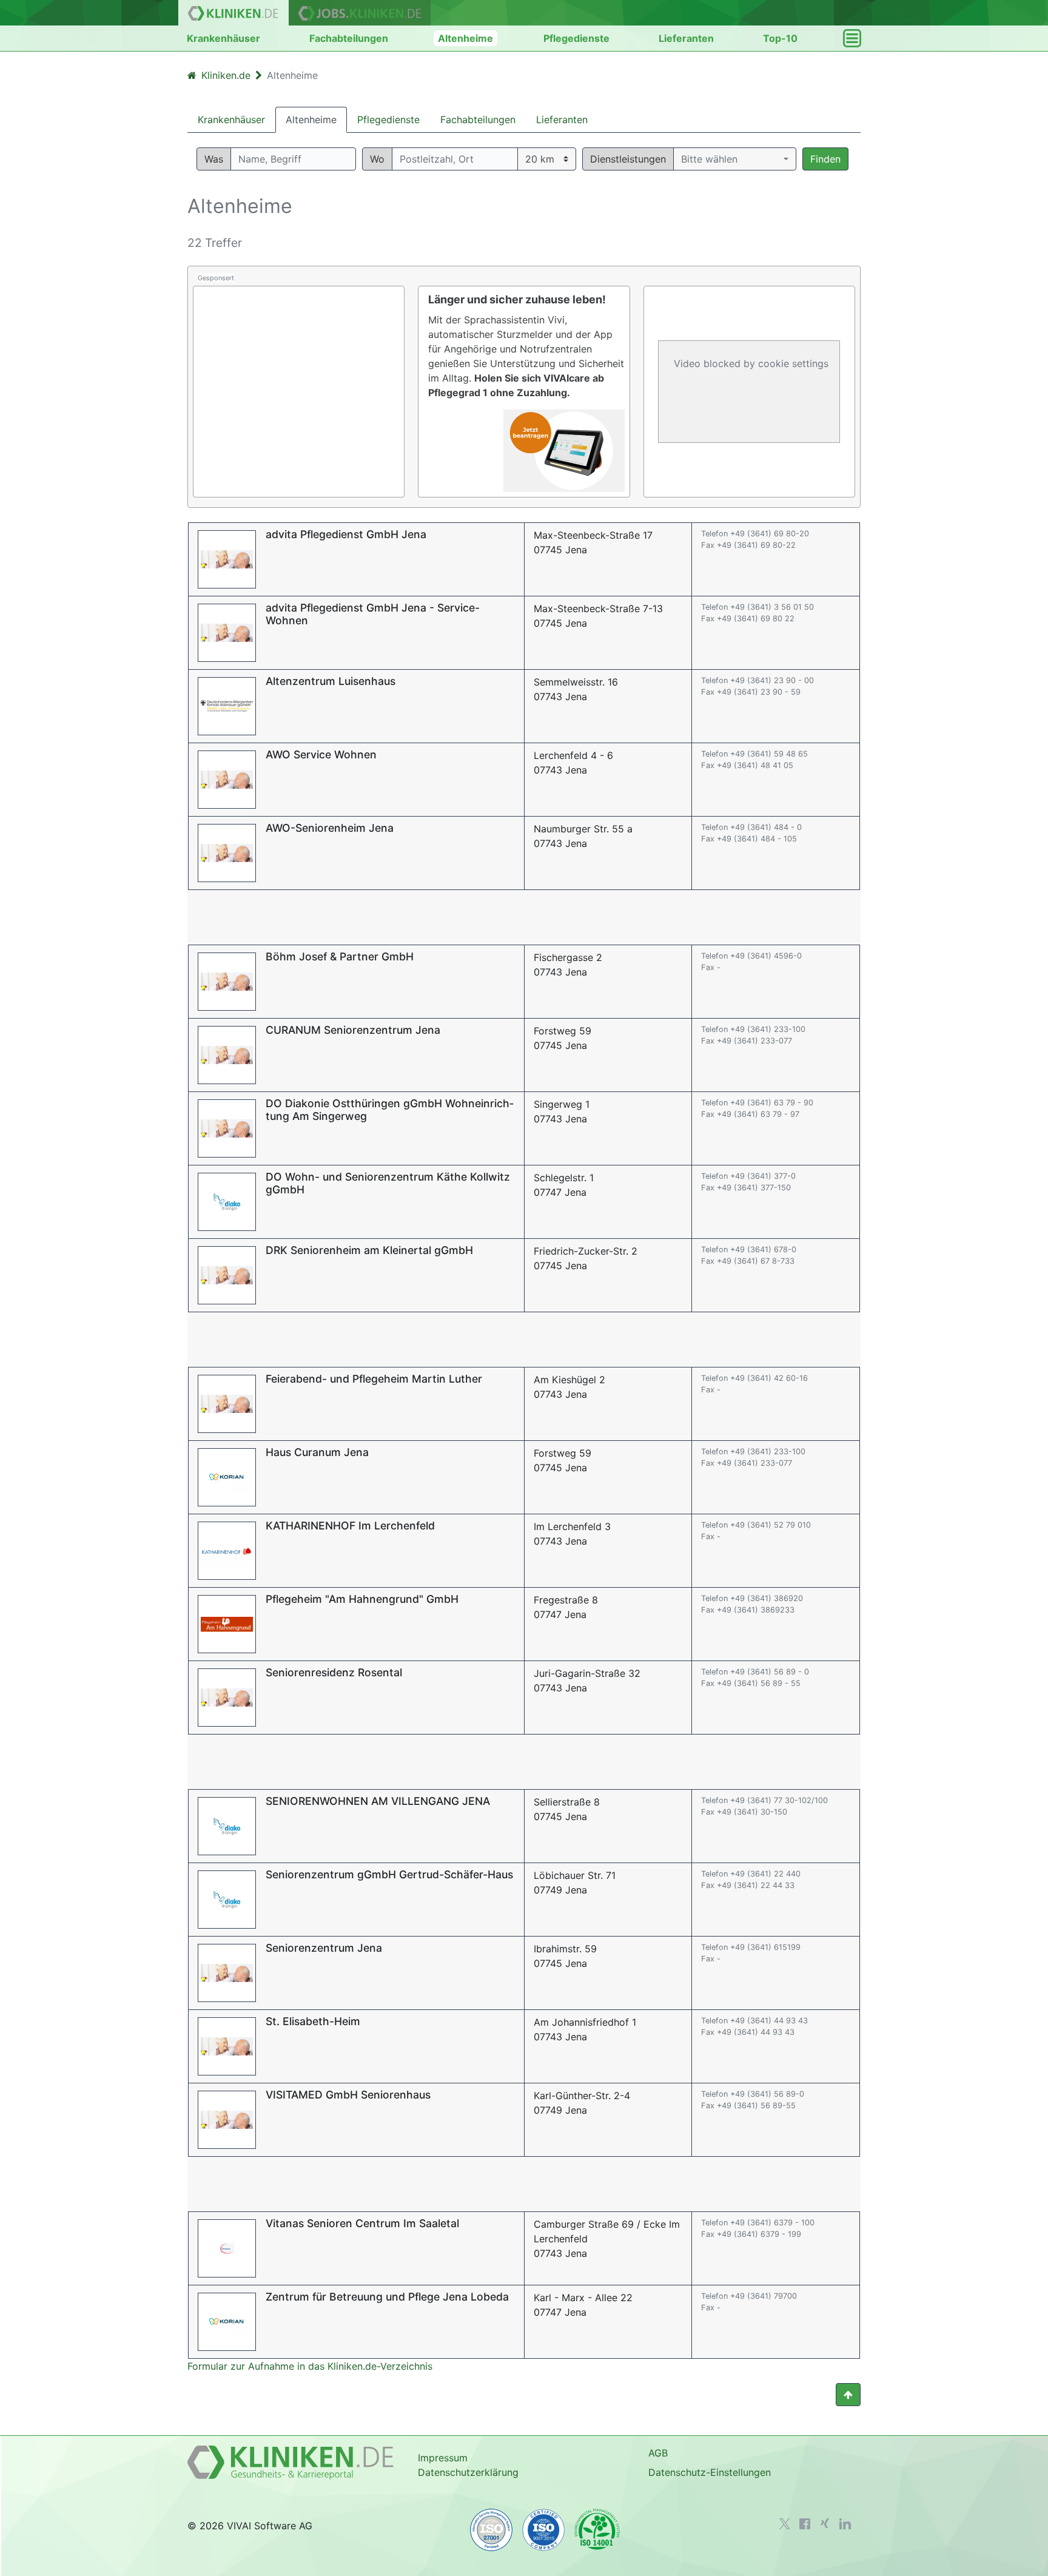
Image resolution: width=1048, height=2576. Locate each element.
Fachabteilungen (349, 38)
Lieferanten (686, 38)
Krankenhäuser (223, 38)
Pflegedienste (576, 38)
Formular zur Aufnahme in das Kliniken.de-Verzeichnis (310, 2366)
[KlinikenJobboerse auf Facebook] (805, 2524)
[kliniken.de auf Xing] (825, 2523)
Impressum (443, 2458)
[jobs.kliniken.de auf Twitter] (785, 2524)
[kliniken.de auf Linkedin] (845, 2524)
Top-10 (780, 38)
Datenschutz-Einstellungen (710, 2472)
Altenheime (465, 38)
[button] (735, 159)
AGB (658, 2453)
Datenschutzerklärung (468, 2472)
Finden (825, 159)
